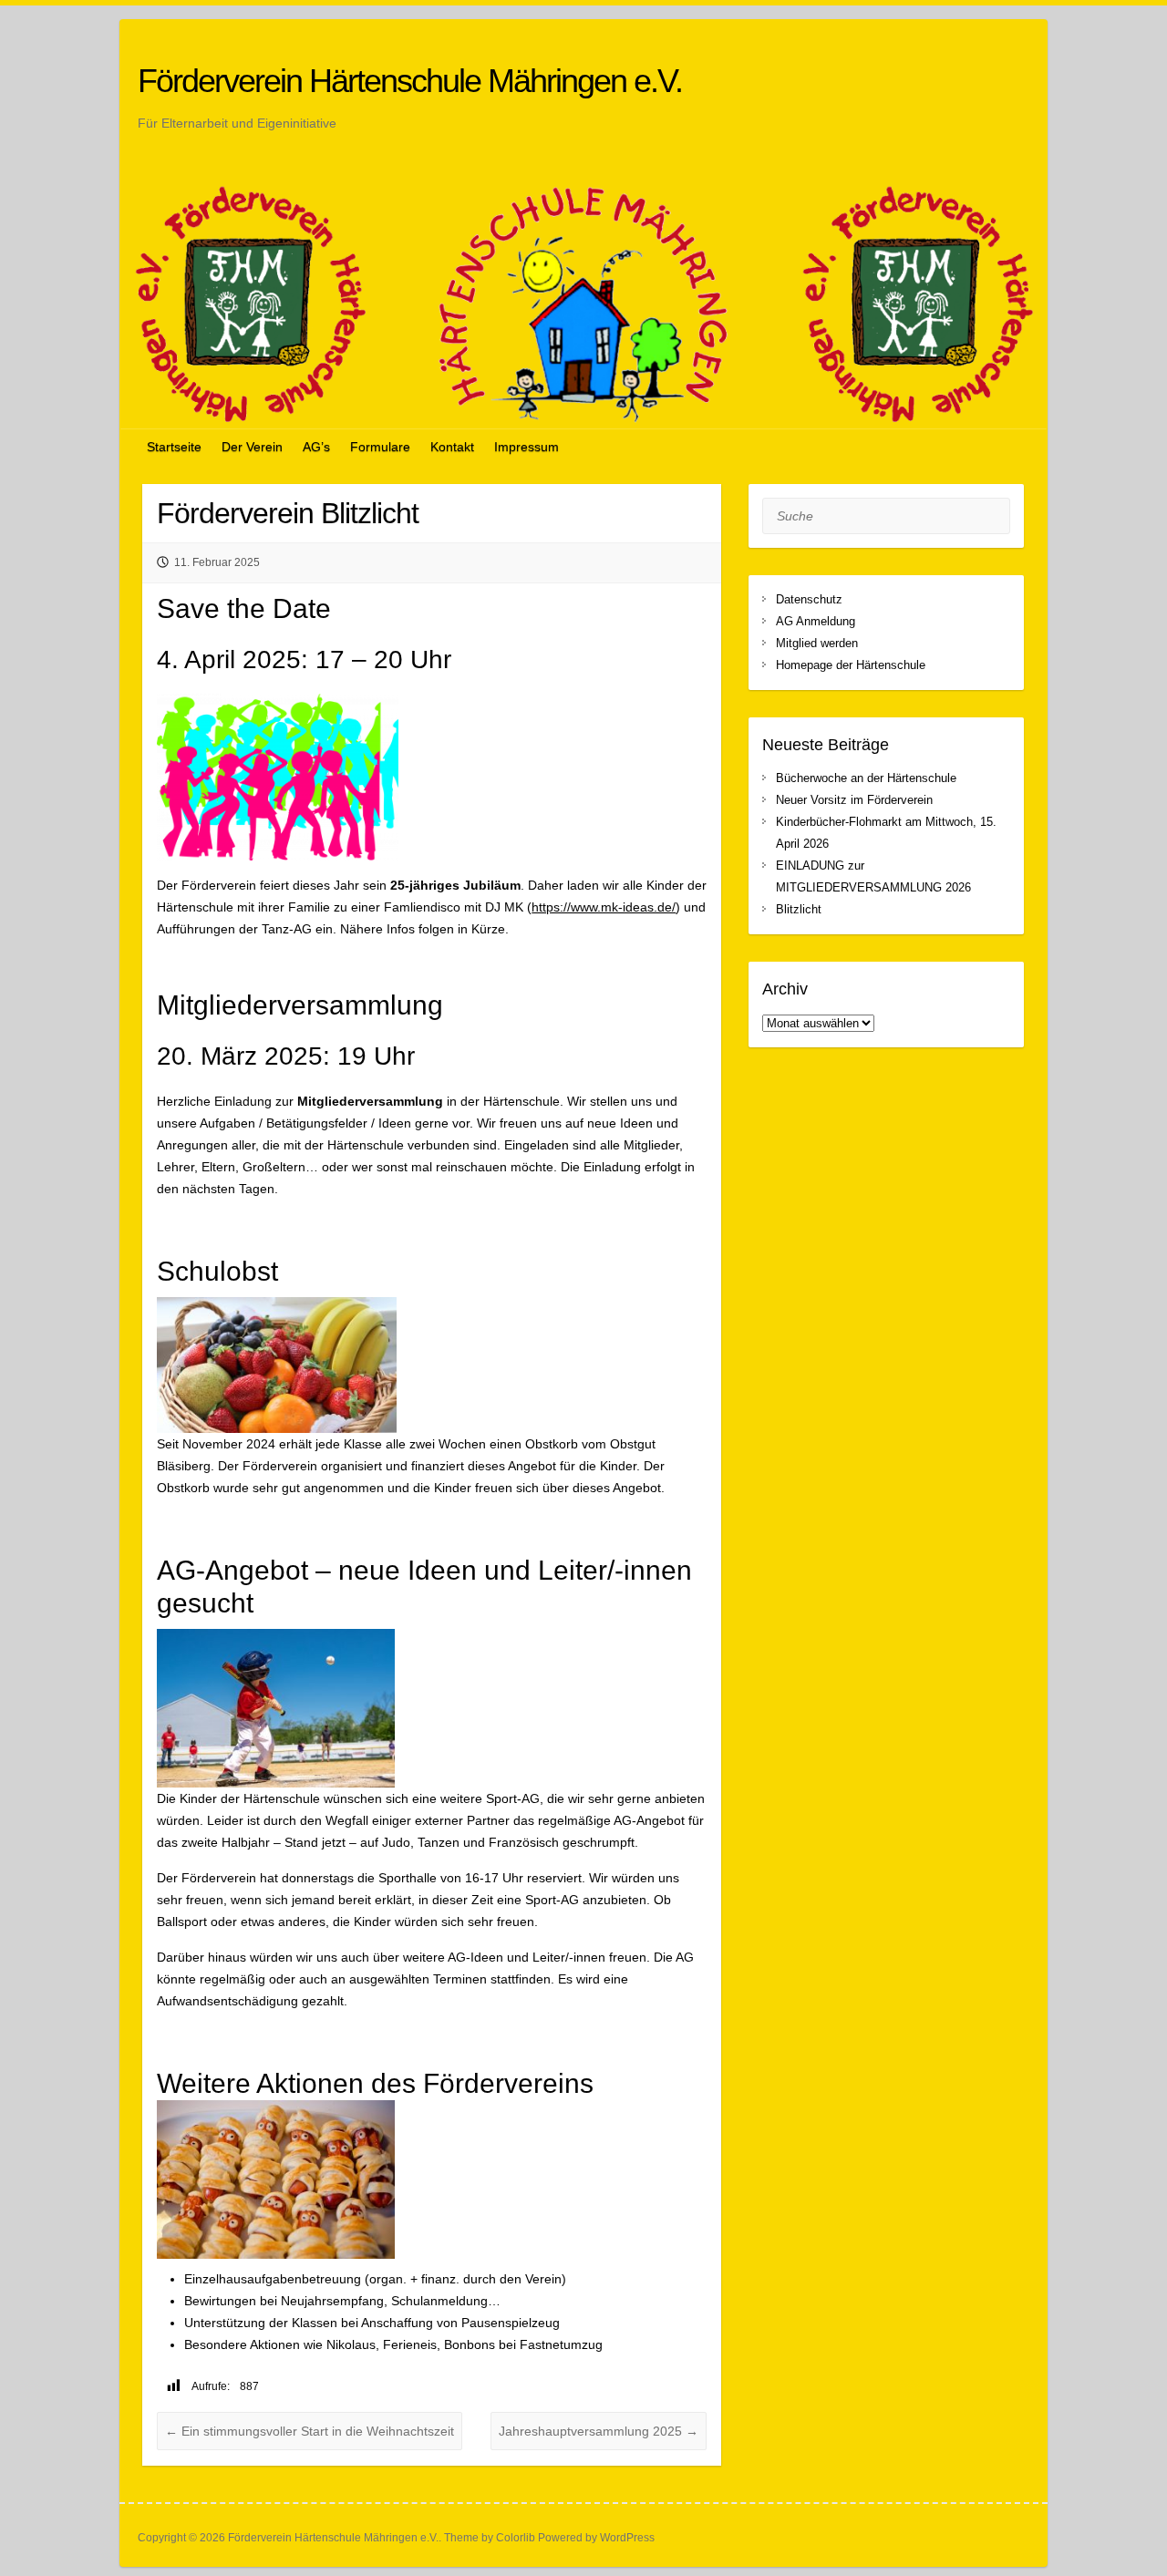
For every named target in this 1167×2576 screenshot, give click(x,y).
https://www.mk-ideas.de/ (604, 907)
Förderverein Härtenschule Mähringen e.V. (410, 81)
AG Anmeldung (816, 621)
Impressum (527, 447)
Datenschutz (809, 599)
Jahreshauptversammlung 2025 (599, 2431)
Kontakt (452, 447)
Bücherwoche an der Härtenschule (866, 778)
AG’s (316, 447)
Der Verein (252, 447)
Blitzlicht (799, 909)
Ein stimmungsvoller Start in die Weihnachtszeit (310, 2431)
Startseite (174, 447)
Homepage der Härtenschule (851, 665)
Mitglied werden (817, 643)
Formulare (380, 447)
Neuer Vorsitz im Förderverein (854, 800)
